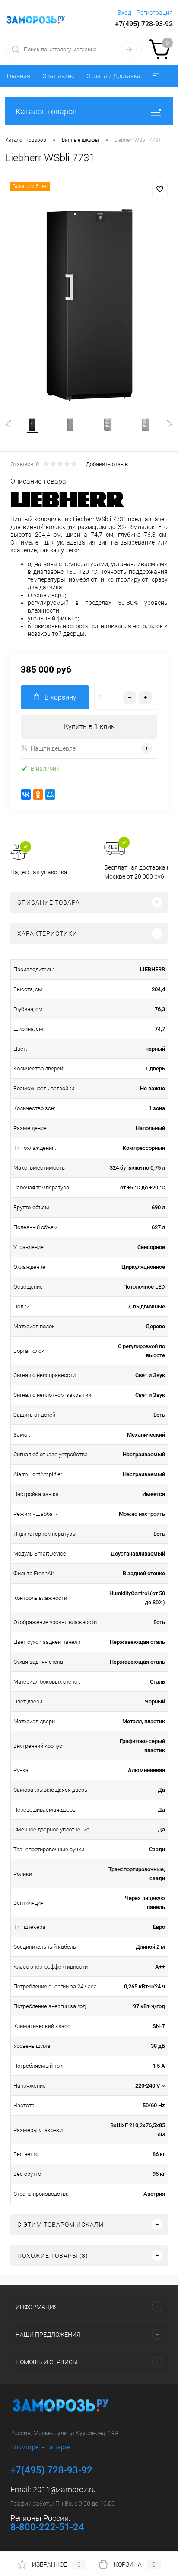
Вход (124, 13)
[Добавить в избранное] (160, 189)
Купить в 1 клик (89, 727)
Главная (19, 76)
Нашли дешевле (53, 748)
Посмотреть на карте (40, 2447)
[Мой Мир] (50, 795)
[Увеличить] (89, 305)
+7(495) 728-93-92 (144, 24)
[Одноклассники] (38, 795)
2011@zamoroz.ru (64, 2490)
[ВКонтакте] (26, 795)
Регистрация (155, 13)
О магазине (58, 76)
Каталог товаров (46, 111)
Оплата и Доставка (113, 76)
